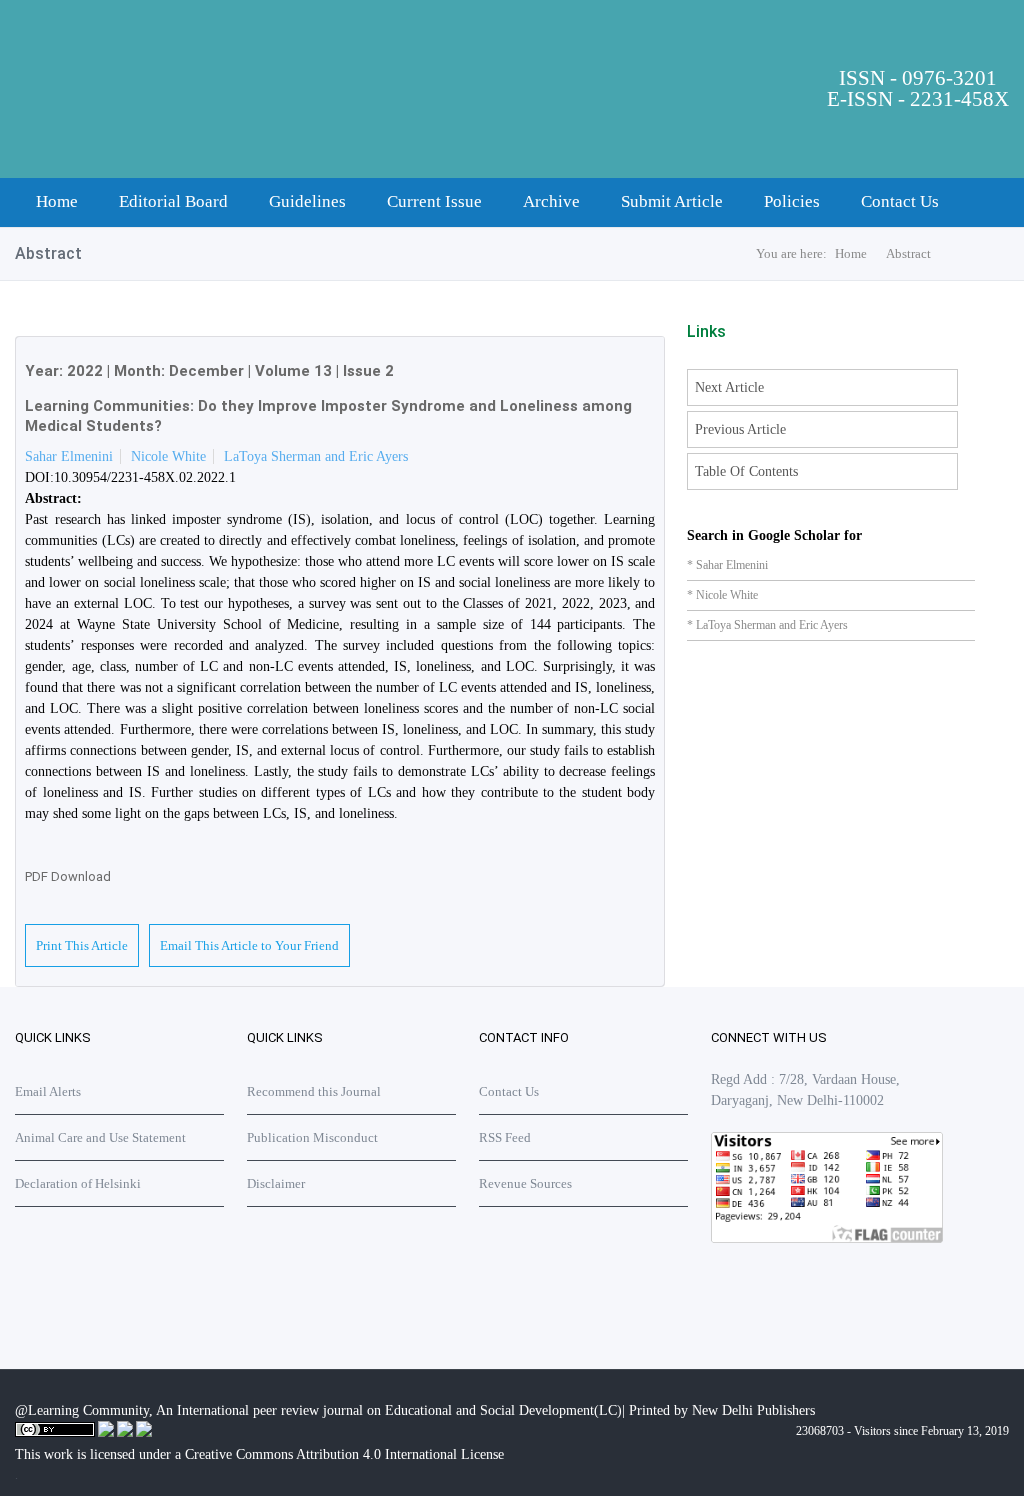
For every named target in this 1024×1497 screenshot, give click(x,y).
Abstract (908, 253)
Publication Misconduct (312, 1137)
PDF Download (68, 876)
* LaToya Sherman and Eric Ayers (767, 625)
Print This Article (82, 945)
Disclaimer (276, 1183)
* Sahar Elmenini (727, 565)
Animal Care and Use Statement (100, 1137)
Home (57, 201)
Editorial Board (173, 201)
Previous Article (740, 429)
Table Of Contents (746, 471)
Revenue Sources (525, 1183)
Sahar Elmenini (69, 456)
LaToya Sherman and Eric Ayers (316, 456)
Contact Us (900, 201)
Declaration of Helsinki (78, 1183)
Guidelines (307, 201)
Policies (792, 201)
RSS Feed (505, 1137)
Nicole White (168, 456)
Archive (551, 201)
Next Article (729, 387)
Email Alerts (48, 1091)
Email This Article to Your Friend (249, 945)
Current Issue (434, 201)
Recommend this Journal (314, 1091)
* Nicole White (722, 595)
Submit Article (672, 201)
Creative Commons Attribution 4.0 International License (344, 1454)
